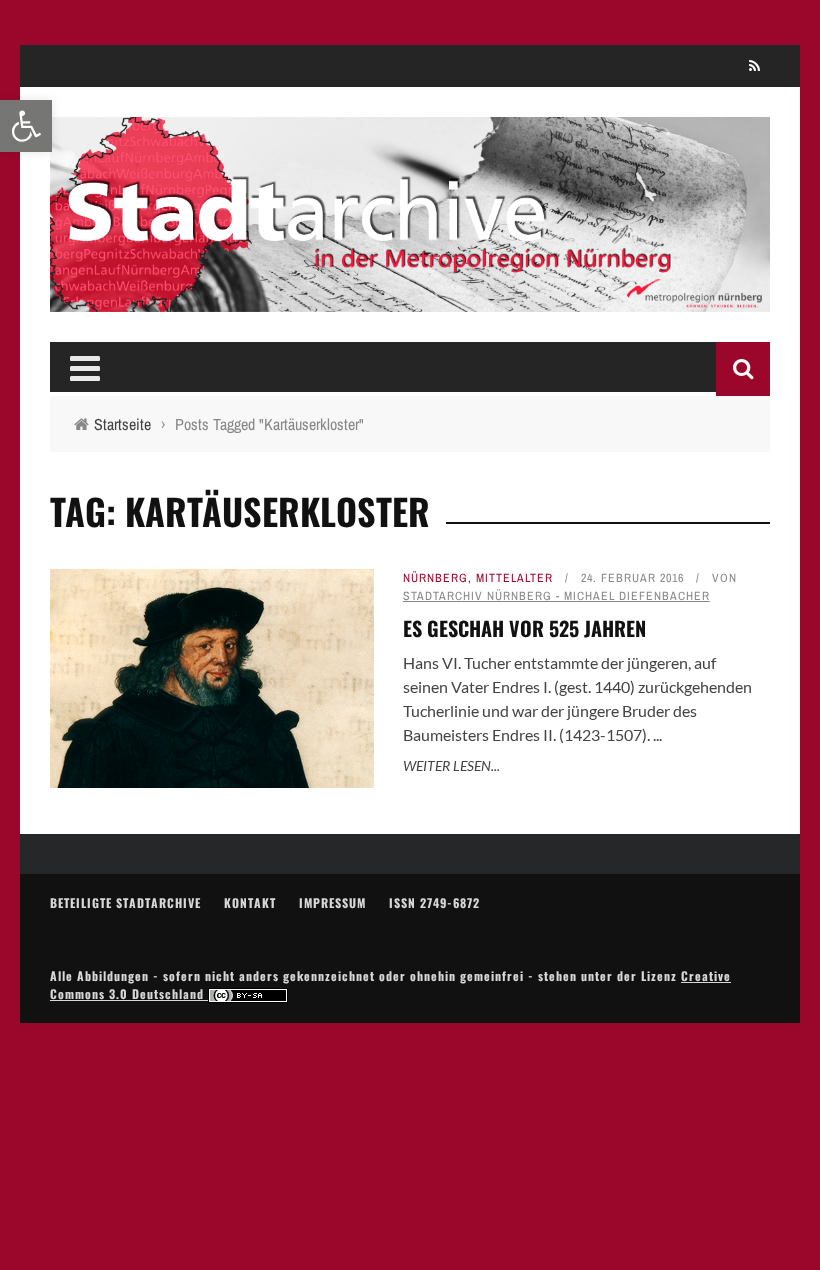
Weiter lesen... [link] (451, 765)
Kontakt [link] (250, 902)
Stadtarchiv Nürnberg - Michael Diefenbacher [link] (556, 596)
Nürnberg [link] (435, 578)
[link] (26, 126)
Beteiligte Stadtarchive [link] (125, 902)
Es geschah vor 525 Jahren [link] (524, 628)
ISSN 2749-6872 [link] (434, 902)
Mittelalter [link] (514, 578)
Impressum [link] (332, 902)
